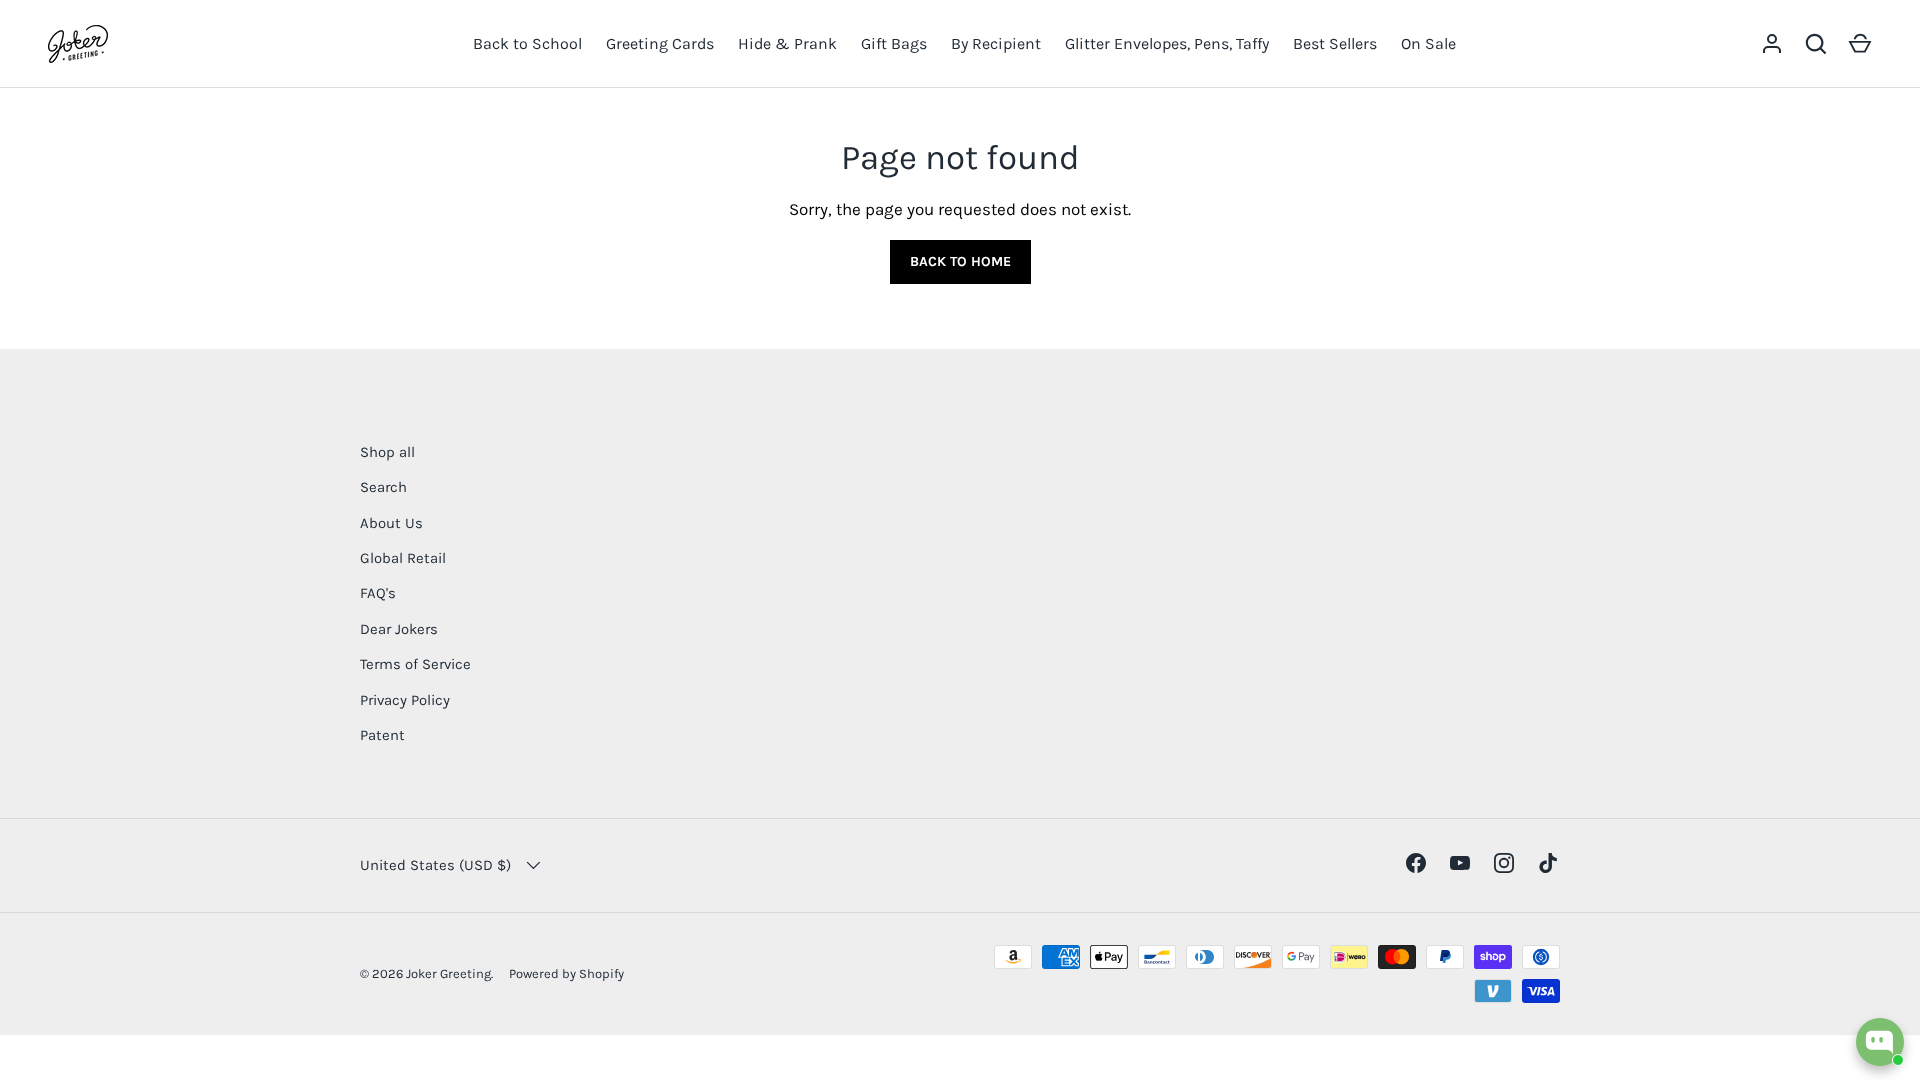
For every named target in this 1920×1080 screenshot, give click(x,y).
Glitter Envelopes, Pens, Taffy (1167, 43)
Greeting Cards (660, 43)
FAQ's (378, 593)
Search (383, 487)
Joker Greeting (448, 973)
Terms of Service (415, 664)
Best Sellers (1335, 43)
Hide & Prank (787, 43)
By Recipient (996, 43)
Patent (382, 735)
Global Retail (403, 558)
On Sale (1428, 43)
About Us (391, 523)
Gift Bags (894, 43)
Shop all (387, 452)
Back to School (527, 43)
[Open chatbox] (1880, 1042)
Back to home (960, 261)
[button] (1860, 44)
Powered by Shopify (566, 973)
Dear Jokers (399, 629)
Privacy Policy (405, 700)
